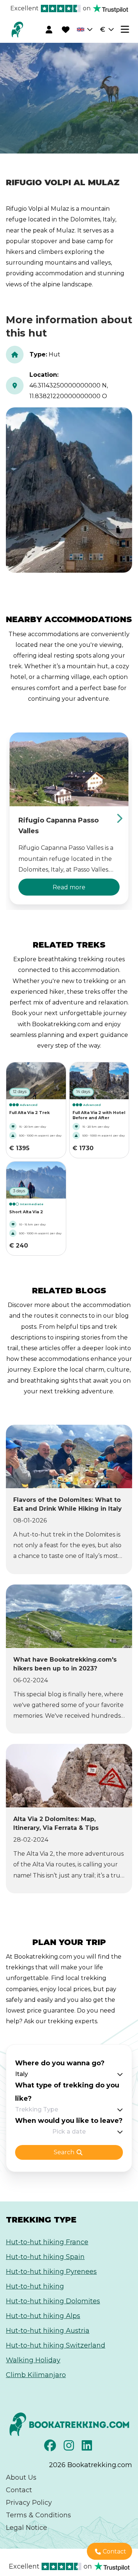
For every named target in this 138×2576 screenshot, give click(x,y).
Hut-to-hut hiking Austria (48, 2331)
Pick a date (69, 2132)
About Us (21, 2477)
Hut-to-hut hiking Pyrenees (51, 2272)
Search (64, 2152)
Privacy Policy (29, 2503)
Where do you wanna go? (60, 2063)
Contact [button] (114, 2551)
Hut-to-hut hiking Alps (43, 2316)
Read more (69, 887)
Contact (19, 2490)
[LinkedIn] (88, 2448)
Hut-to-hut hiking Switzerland (56, 2345)
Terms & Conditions (38, 2515)
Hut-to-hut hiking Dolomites (53, 2301)
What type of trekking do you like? (67, 2092)
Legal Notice (26, 2528)
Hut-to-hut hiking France (47, 2242)
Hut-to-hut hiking (35, 2286)
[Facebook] (51, 2448)
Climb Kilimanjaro (36, 2375)
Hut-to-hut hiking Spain (45, 2257)
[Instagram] (70, 2448)
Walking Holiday (33, 2360)
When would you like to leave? (69, 2121)
